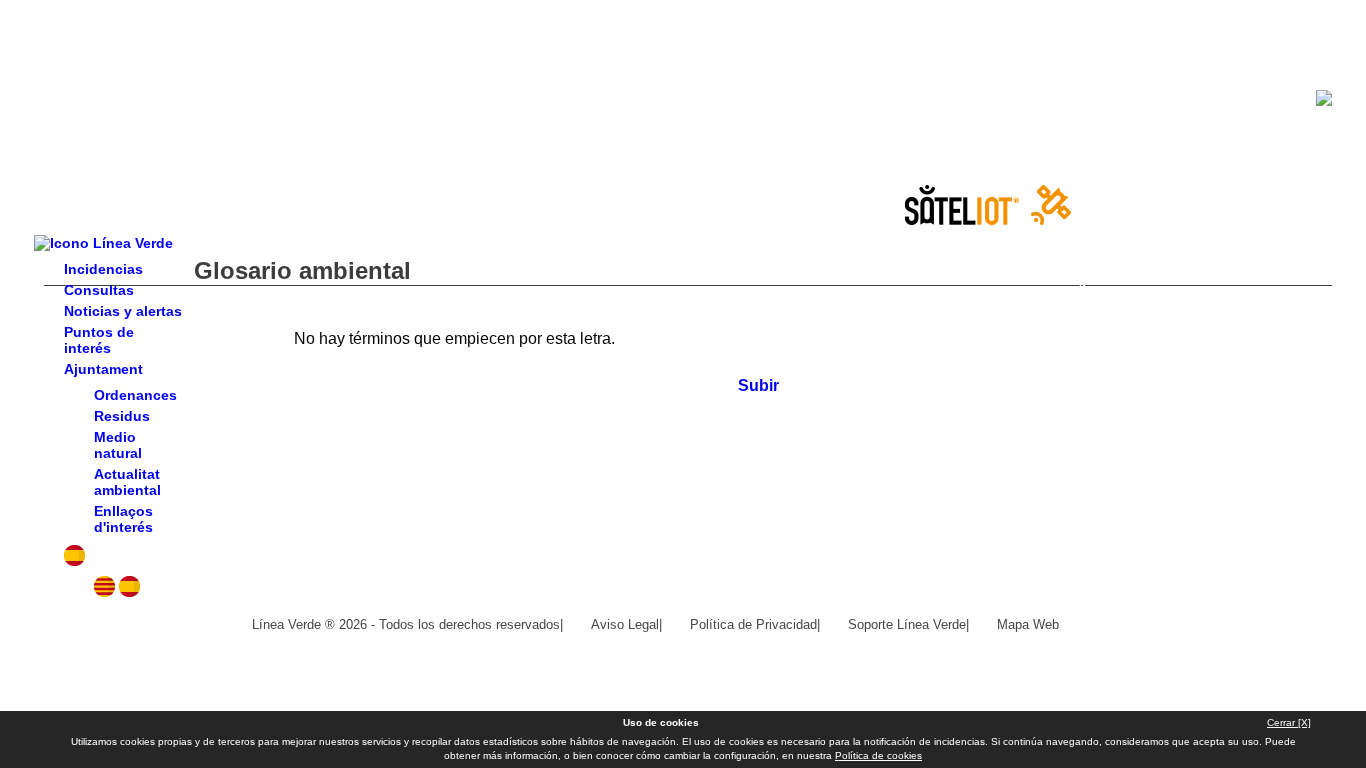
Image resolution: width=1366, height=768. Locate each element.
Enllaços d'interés (123, 519)
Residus (122, 416)
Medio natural (118, 445)
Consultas (99, 290)
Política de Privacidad (753, 624)
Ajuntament (103, 369)
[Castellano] (129, 592)
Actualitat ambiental (127, 482)
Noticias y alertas (123, 311)
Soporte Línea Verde (907, 624)
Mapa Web (1028, 624)
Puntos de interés (99, 340)
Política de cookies (878, 755)
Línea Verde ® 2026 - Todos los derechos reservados (406, 624)
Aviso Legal (625, 624)
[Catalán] (104, 592)
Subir (758, 385)
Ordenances (135, 395)
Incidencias (103, 269)
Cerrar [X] (1289, 722)
